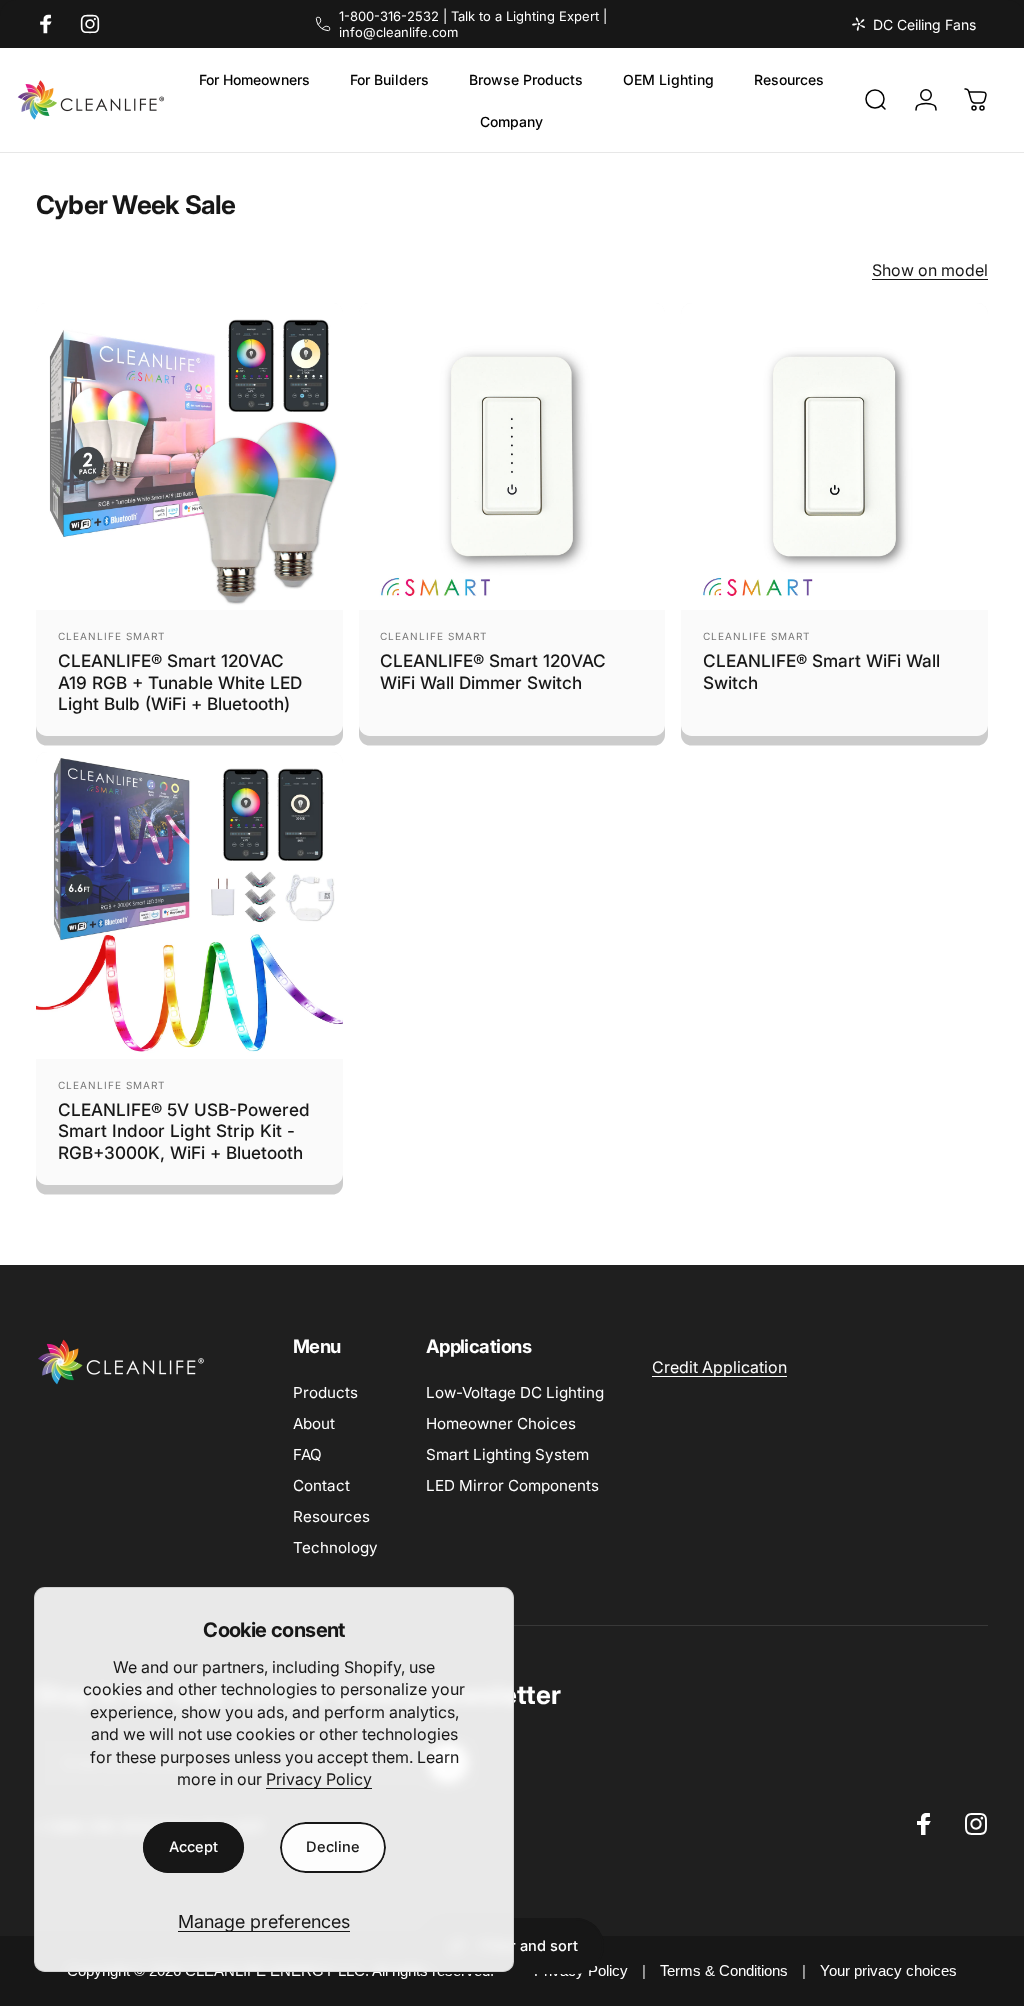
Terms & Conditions (724, 1970)
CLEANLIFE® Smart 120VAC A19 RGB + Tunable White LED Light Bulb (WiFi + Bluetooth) (180, 682)
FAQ (307, 1454)
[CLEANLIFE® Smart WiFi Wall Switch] (834, 456)
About (314, 1423)
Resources (331, 1516)
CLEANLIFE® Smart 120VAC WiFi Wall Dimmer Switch (493, 671)
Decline (333, 1847)
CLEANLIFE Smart (111, 636)
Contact (321, 1485)
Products (325, 1392)
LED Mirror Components (512, 1485)
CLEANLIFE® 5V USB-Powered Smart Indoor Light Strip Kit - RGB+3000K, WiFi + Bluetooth (184, 1131)
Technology (335, 1547)
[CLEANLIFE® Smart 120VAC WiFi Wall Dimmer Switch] (512, 456)
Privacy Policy (319, 1779)
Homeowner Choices (501, 1423)
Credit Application (719, 1367)
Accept (193, 1847)
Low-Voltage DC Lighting (515, 1392)
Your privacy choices (888, 1970)
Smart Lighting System (507, 1454)
